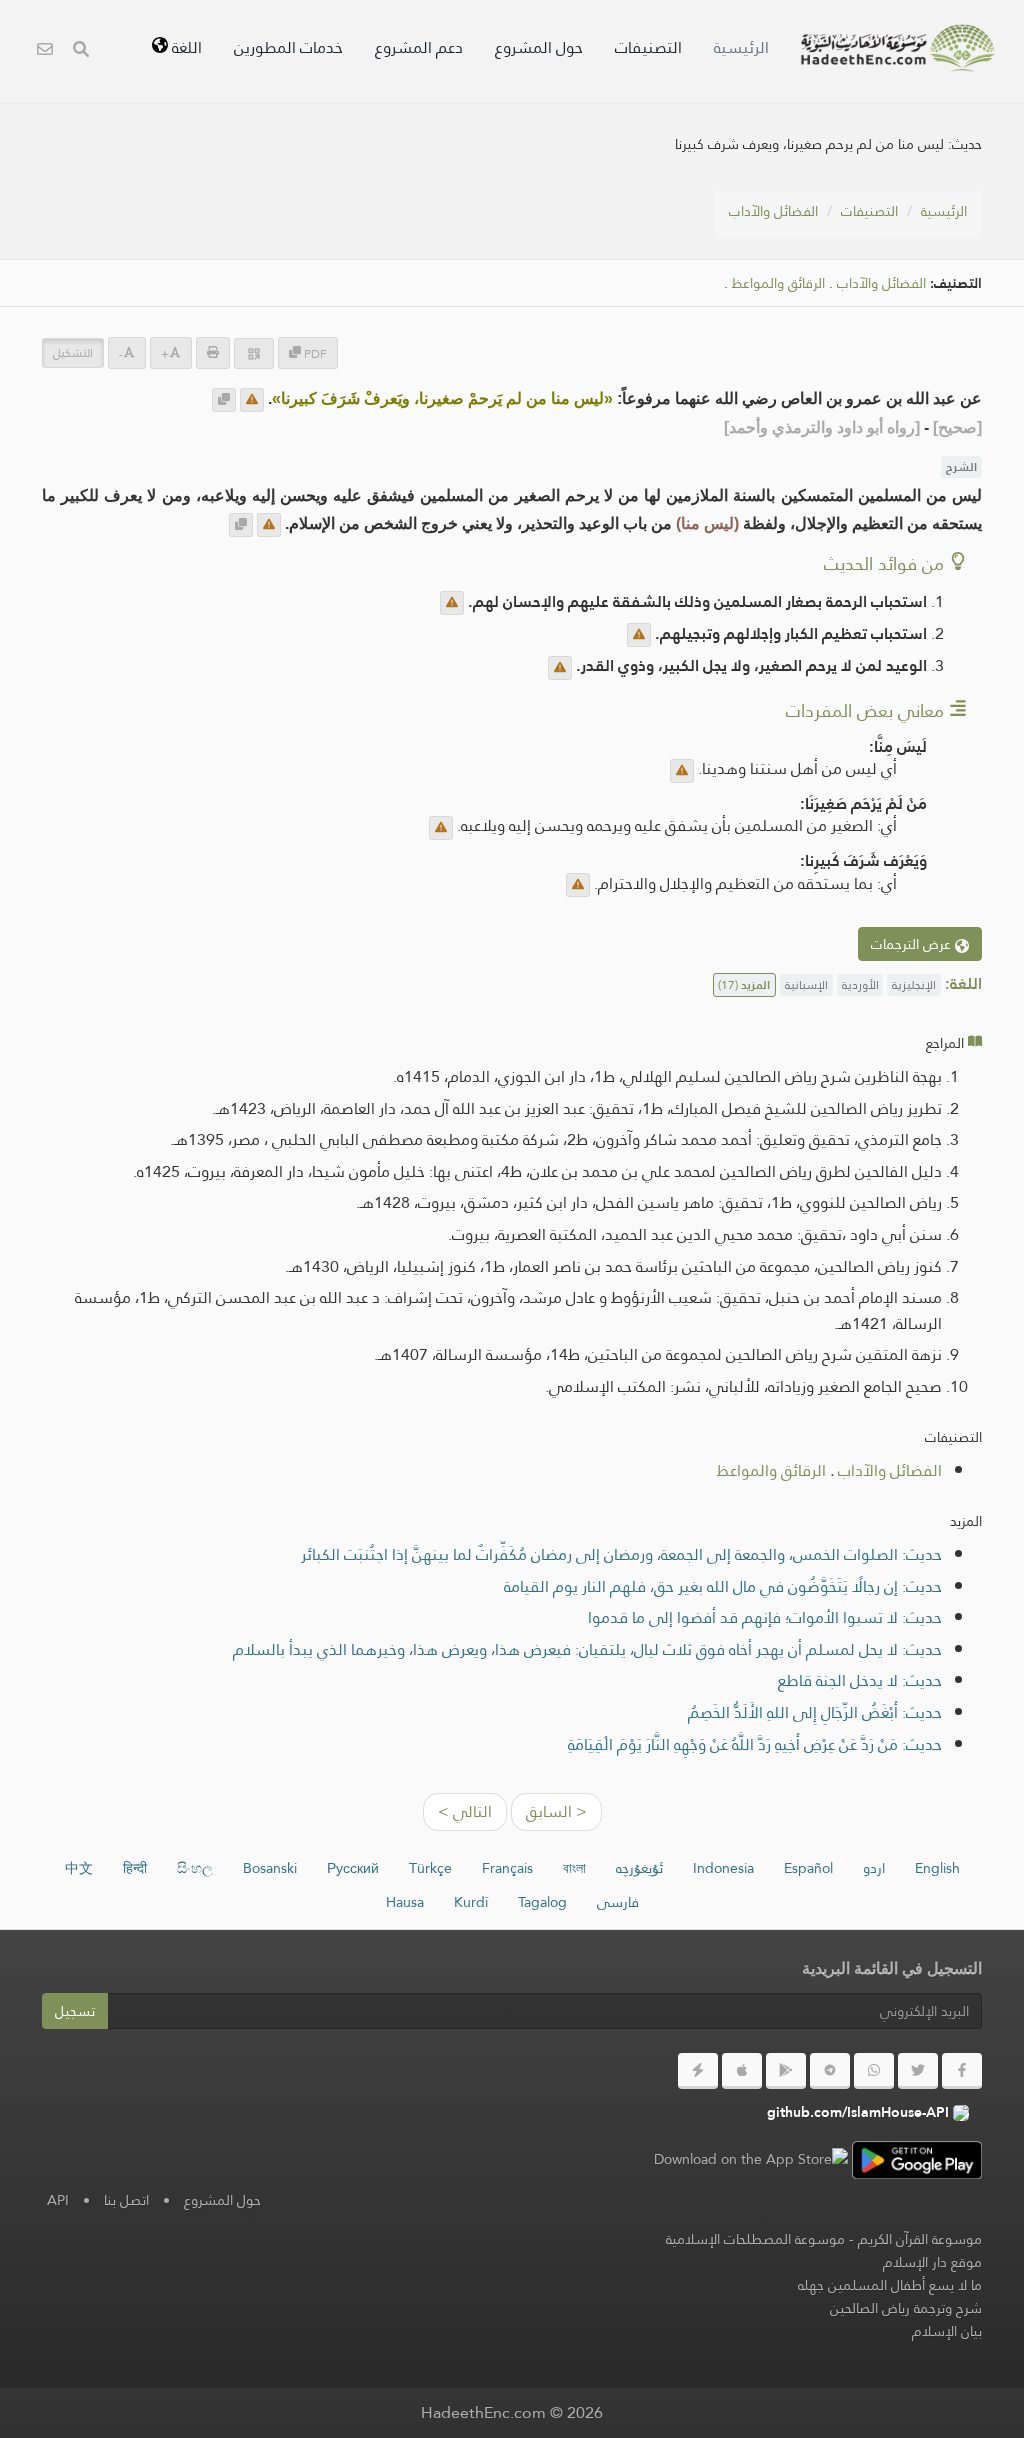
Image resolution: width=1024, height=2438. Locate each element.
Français (507, 1868)
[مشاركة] (254, 353)
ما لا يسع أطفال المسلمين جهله (890, 2285)
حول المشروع (539, 47)
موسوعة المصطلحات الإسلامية (755, 2239)
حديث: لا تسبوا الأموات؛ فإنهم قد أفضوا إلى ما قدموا (765, 1617)
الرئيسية (741, 47)
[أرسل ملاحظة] (252, 400)
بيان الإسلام (947, 2331)
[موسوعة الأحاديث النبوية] (898, 48)
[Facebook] (962, 2071)
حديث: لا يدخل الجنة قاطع (860, 1680)
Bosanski (270, 1868)
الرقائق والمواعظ (778, 283)
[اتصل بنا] (45, 51)
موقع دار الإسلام (932, 2262)
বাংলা (574, 1868)
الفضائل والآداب (773, 211)
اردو (874, 1868)
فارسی (618, 1902)
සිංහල (195, 1868)
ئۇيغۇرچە (639, 1868)
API (58, 2200)
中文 (79, 1868)
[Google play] (786, 2071)
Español (808, 1868)
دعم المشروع (419, 47)
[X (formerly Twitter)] (918, 2071)
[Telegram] (830, 2071)
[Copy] (224, 400)
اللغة (185, 47)
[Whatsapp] (874, 2071)
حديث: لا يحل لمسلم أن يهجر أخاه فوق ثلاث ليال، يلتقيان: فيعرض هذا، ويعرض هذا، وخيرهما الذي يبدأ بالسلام (587, 1649)
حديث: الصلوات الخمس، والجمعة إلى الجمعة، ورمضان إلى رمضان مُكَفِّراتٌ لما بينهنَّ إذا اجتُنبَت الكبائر (621, 1554)
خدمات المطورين (288, 47)
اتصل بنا (126, 2200)
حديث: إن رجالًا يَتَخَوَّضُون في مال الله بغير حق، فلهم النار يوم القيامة (723, 1586)
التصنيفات (648, 47)
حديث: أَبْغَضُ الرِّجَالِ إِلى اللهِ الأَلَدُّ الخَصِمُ (815, 1712)
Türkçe (430, 1868)
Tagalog (542, 1902)
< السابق (556, 1811)
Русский (353, 1868)
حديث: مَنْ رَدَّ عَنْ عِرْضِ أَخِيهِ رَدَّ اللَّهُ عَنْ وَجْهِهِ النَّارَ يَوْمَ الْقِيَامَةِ (755, 1744)
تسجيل (75, 2011)
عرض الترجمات (913, 944)
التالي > (465, 1811)
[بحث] (81, 51)
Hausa (405, 1902)
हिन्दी (135, 1868)
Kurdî (471, 1902)
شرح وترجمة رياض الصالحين (906, 2308)
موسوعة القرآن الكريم (920, 2239)
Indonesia (723, 1868)
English (937, 1868)
